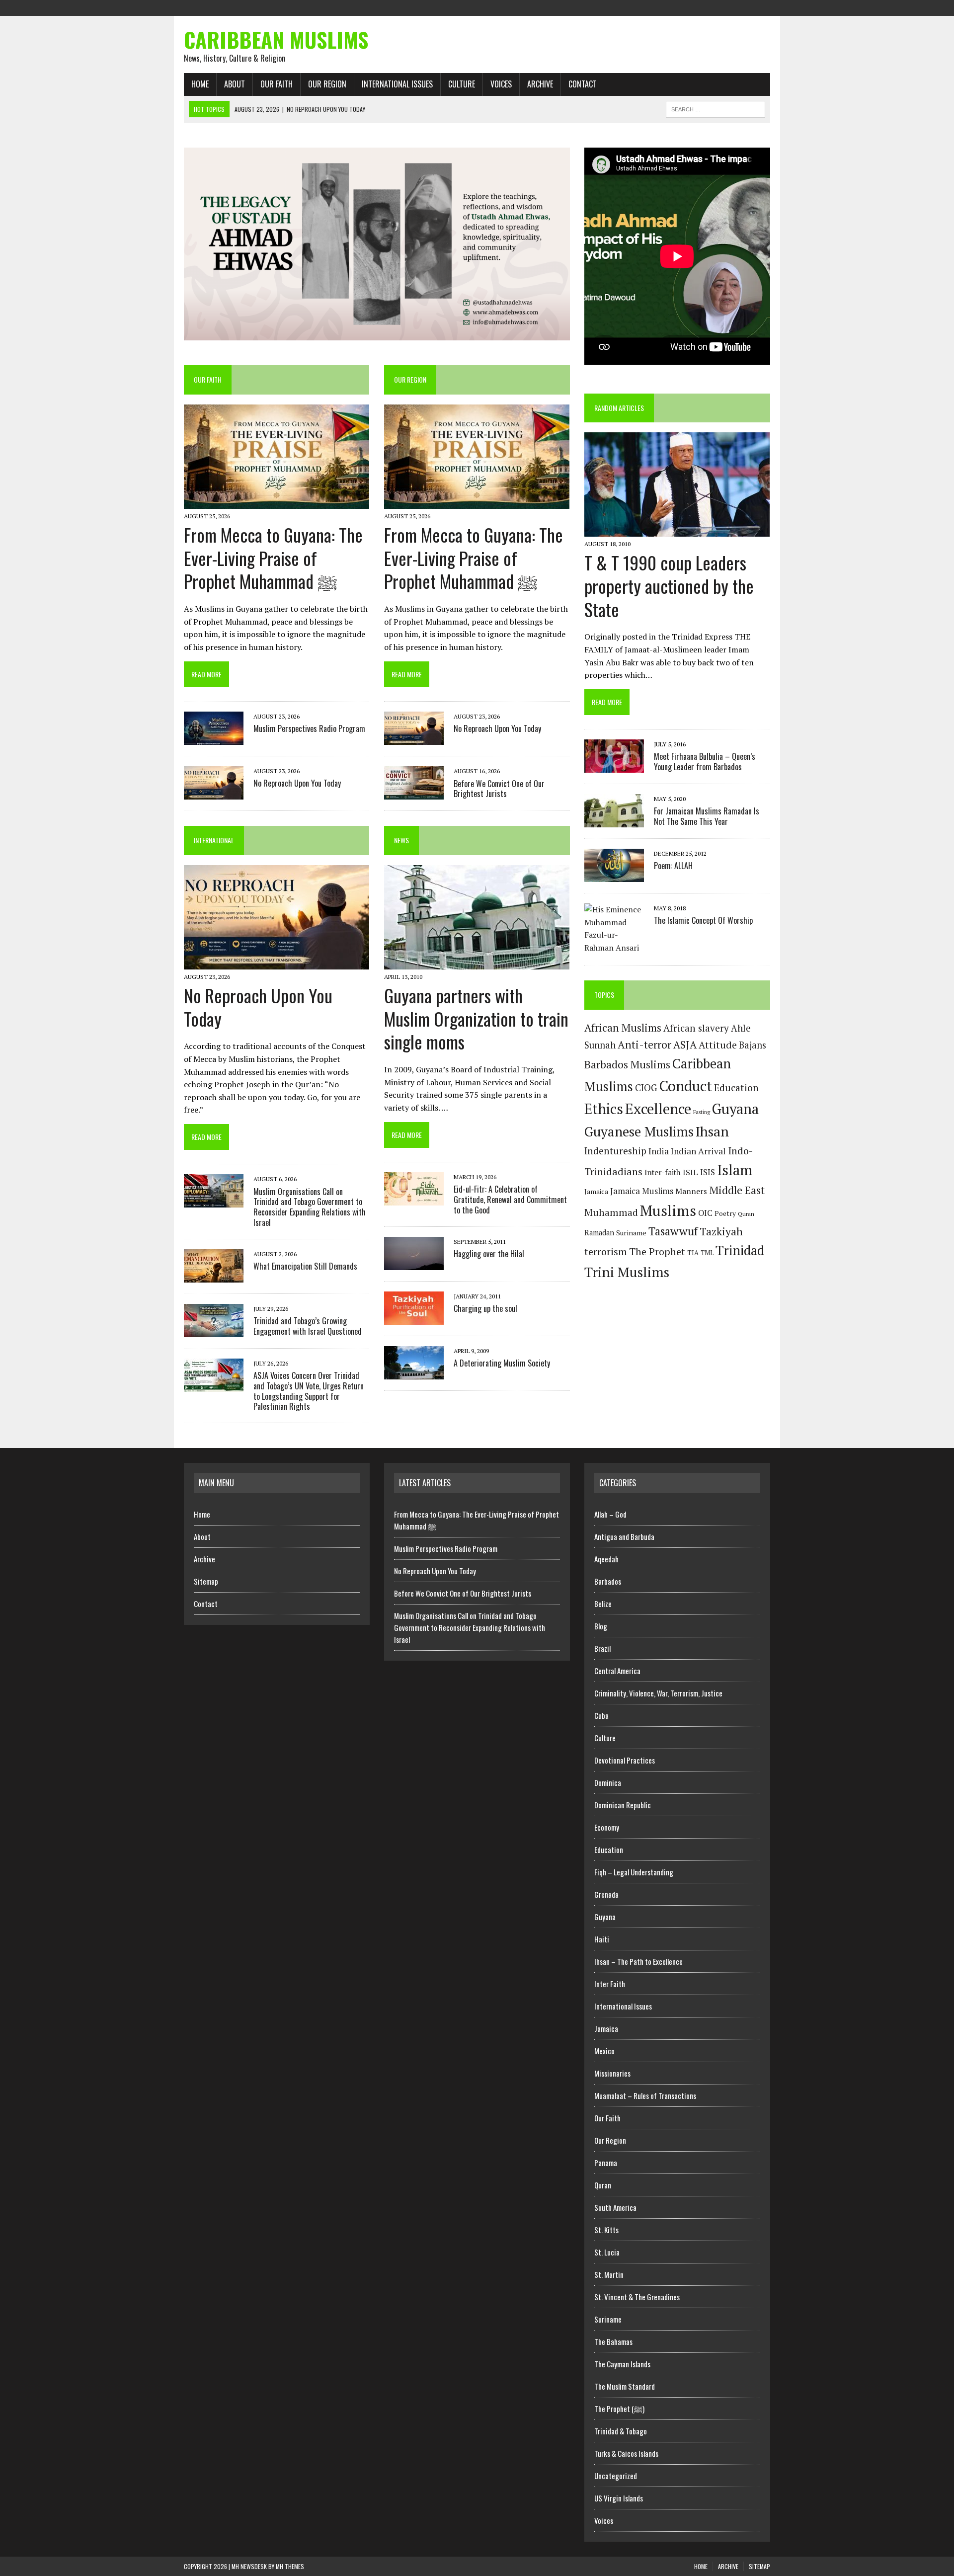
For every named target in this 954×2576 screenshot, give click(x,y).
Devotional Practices (625, 1760)
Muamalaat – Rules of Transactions (645, 2095)
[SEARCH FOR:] (715, 108)
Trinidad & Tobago (621, 2431)
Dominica (608, 1782)
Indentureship (615, 1151)
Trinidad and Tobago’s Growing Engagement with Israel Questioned (308, 1326)
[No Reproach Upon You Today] (214, 793)
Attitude (718, 1045)
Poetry (725, 1213)
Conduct (685, 1086)
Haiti (602, 1939)
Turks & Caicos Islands (626, 2453)
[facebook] (709, 7)
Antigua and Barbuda (624, 1536)
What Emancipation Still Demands (305, 1266)
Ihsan (712, 1131)
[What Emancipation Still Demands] (214, 1276)
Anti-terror (644, 1045)
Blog (601, 1626)
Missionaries (612, 2073)
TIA (693, 1253)
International (214, 840)
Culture (462, 84)
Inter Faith (610, 1984)
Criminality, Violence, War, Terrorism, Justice (658, 1693)
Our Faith (277, 84)
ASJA (685, 1045)
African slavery (696, 1028)
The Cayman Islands (622, 2364)
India (659, 1151)
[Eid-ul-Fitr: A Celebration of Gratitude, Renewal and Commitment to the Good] (414, 1199)
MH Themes (290, 2566)
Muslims (668, 1210)
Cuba (601, 1715)
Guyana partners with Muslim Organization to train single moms (476, 1018)
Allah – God (610, 1514)
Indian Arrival (698, 1151)
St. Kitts (606, 2230)
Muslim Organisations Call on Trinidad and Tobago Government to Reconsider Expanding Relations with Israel (310, 1207)
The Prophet (657, 1251)
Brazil (602, 1648)
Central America (617, 1671)
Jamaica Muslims (642, 1191)
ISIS (708, 1172)
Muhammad (611, 1212)
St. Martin (609, 2274)
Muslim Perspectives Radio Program (309, 728)
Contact (583, 84)
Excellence (658, 1109)
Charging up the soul (485, 1308)
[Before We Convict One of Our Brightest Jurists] (414, 793)
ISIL (690, 1172)
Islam (735, 1170)
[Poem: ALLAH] (614, 876)
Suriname (631, 1233)
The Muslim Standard (625, 2386)
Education (736, 1088)
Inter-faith (663, 1172)
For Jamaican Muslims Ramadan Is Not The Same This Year (707, 816)
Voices (501, 84)
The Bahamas (613, 2341)
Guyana (735, 1109)
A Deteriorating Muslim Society (502, 1363)
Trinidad (740, 1250)
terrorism (606, 1252)
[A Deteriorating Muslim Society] (414, 1372)
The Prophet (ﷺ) (619, 2409)
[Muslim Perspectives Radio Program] (214, 738)
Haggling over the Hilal (489, 1254)
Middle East (737, 1190)
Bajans (753, 1045)
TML (707, 1253)
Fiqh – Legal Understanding (634, 1872)
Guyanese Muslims (639, 1131)
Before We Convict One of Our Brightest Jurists (499, 789)
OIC (705, 1213)
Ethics (604, 1109)
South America (615, 2207)
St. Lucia (607, 2252)
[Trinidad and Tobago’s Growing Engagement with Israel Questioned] (214, 1330)
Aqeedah (606, 1559)
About (235, 84)
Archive (540, 84)
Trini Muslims (627, 1272)
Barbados (608, 1581)
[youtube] (762, 7)
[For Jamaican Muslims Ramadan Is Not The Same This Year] (614, 821)
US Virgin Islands (619, 2498)
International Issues (397, 84)
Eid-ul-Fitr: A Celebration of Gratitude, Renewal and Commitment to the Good (510, 1200)
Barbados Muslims (627, 1064)
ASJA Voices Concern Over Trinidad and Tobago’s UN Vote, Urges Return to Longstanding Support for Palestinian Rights (309, 1391)
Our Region (327, 84)
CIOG (646, 1088)
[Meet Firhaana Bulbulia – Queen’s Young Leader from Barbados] (614, 766)
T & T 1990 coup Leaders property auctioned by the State (669, 586)
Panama (606, 2163)
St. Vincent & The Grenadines (637, 2297)
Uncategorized (616, 2476)
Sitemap (206, 1581)
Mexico (604, 2051)
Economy (607, 1827)
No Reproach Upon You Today (297, 783)
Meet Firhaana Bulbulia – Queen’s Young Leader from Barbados (705, 762)
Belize (603, 1604)
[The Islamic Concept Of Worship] (614, 948)
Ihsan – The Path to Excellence (638, 1961)
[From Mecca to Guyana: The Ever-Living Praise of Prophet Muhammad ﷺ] (277, 502)
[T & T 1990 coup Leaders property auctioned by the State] (677, 530)
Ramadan (599, 1233)
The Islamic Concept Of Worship (703, 920)
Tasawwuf (673, 1231)
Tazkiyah (721, 1231)
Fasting (702, 1112)
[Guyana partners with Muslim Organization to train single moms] (477, 963)
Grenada (606, 1894)
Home (200, 84)
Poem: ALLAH (673, 866)
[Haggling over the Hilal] (414, 1263)
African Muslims (623, 1028)
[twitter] (726, 7)
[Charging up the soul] (414, 1318)
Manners (691, 1191)
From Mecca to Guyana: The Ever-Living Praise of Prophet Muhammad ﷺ (273, 558)
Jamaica (596, 1192)
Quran (746, 1213)
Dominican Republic (623, 1805)
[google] (744, 7)
